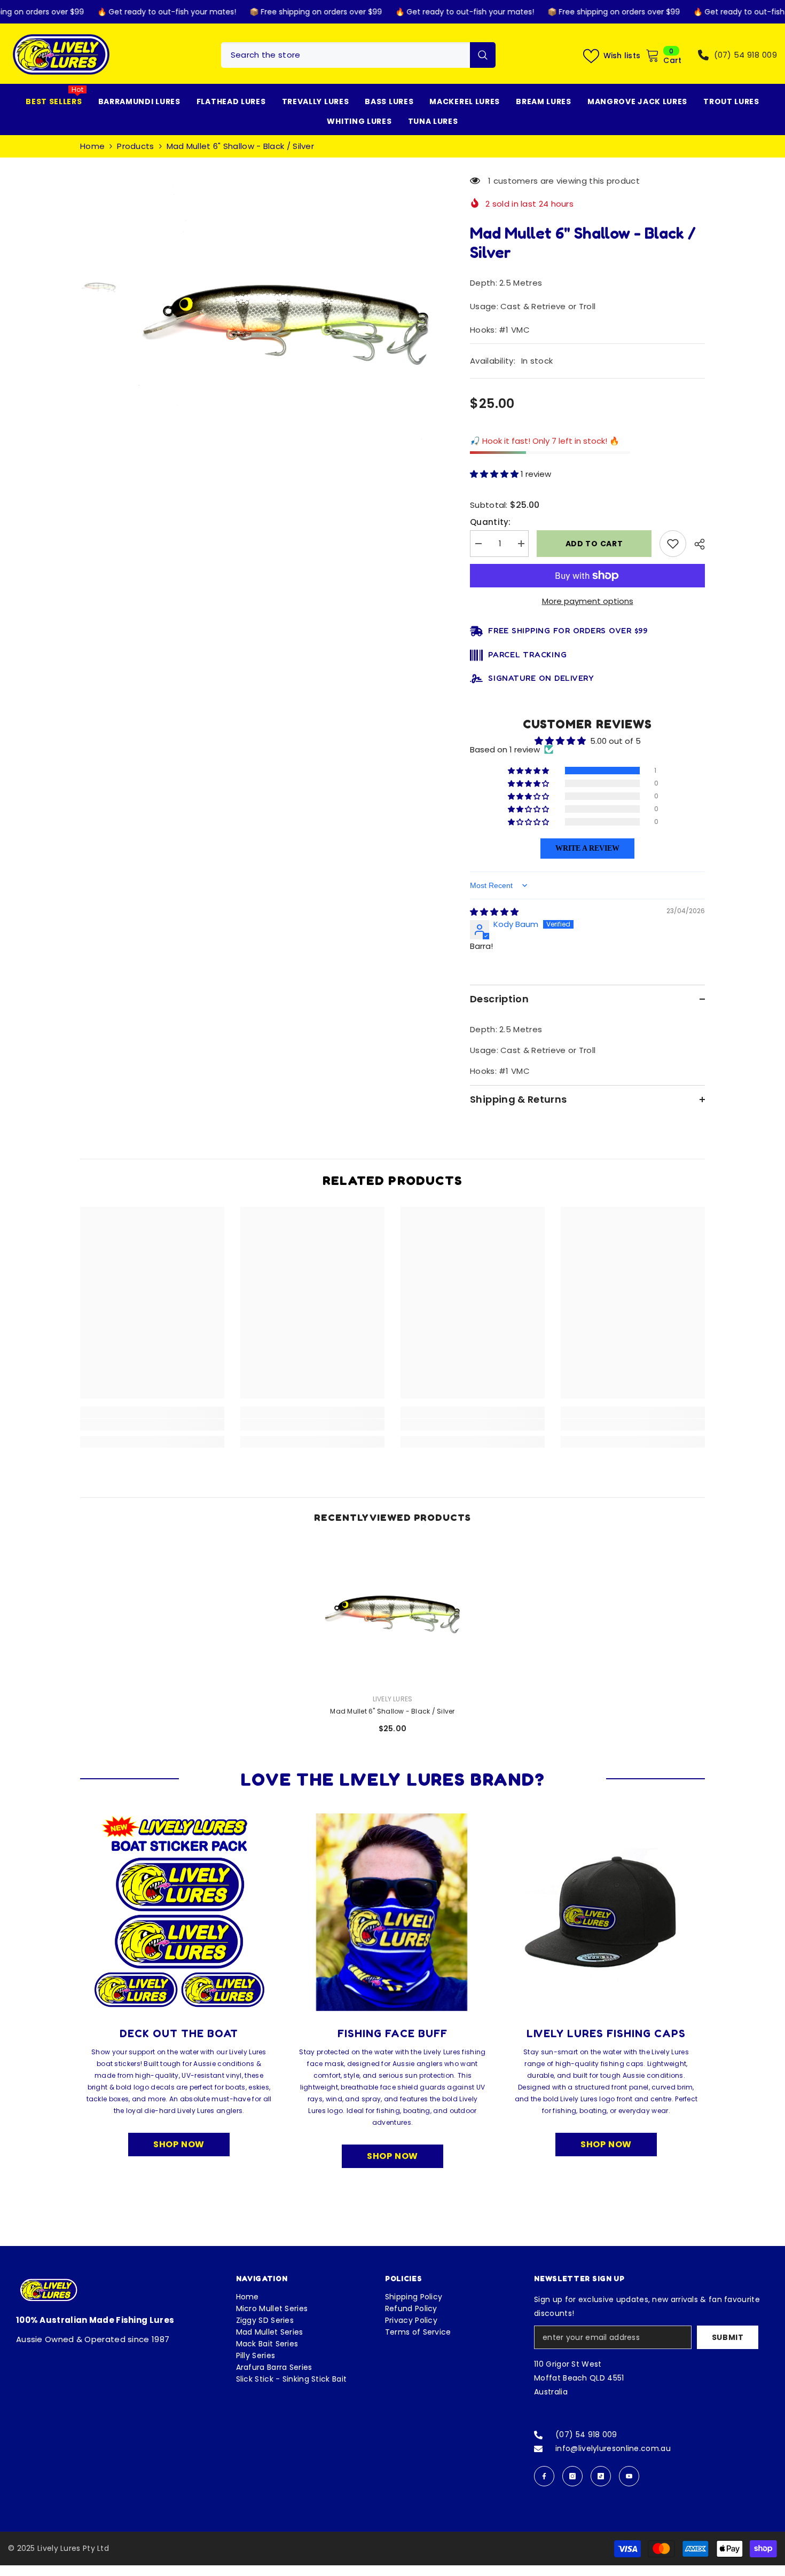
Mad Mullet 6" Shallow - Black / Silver (392, 1711)
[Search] (358, 55)
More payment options (588, 601)
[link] (152, 1425)
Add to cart (592, 544)
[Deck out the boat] (179, 1912)
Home (92, 146)
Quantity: (490, 522)
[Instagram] (572, 2476)
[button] (495, 474)
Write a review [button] (587, 848)
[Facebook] (544, 2476)
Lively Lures (393, 1699)
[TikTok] (601, 2476)
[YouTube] (629, 2476)
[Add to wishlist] (673, 544)
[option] (286, 322)
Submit (728, 2337)
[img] (494, 912)
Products (135, 146)
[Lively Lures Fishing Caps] (606, 1912)
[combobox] (346, 55)
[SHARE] (696, 544)
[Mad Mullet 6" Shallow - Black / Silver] (392, 1613)
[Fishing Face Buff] (392, 1912)
